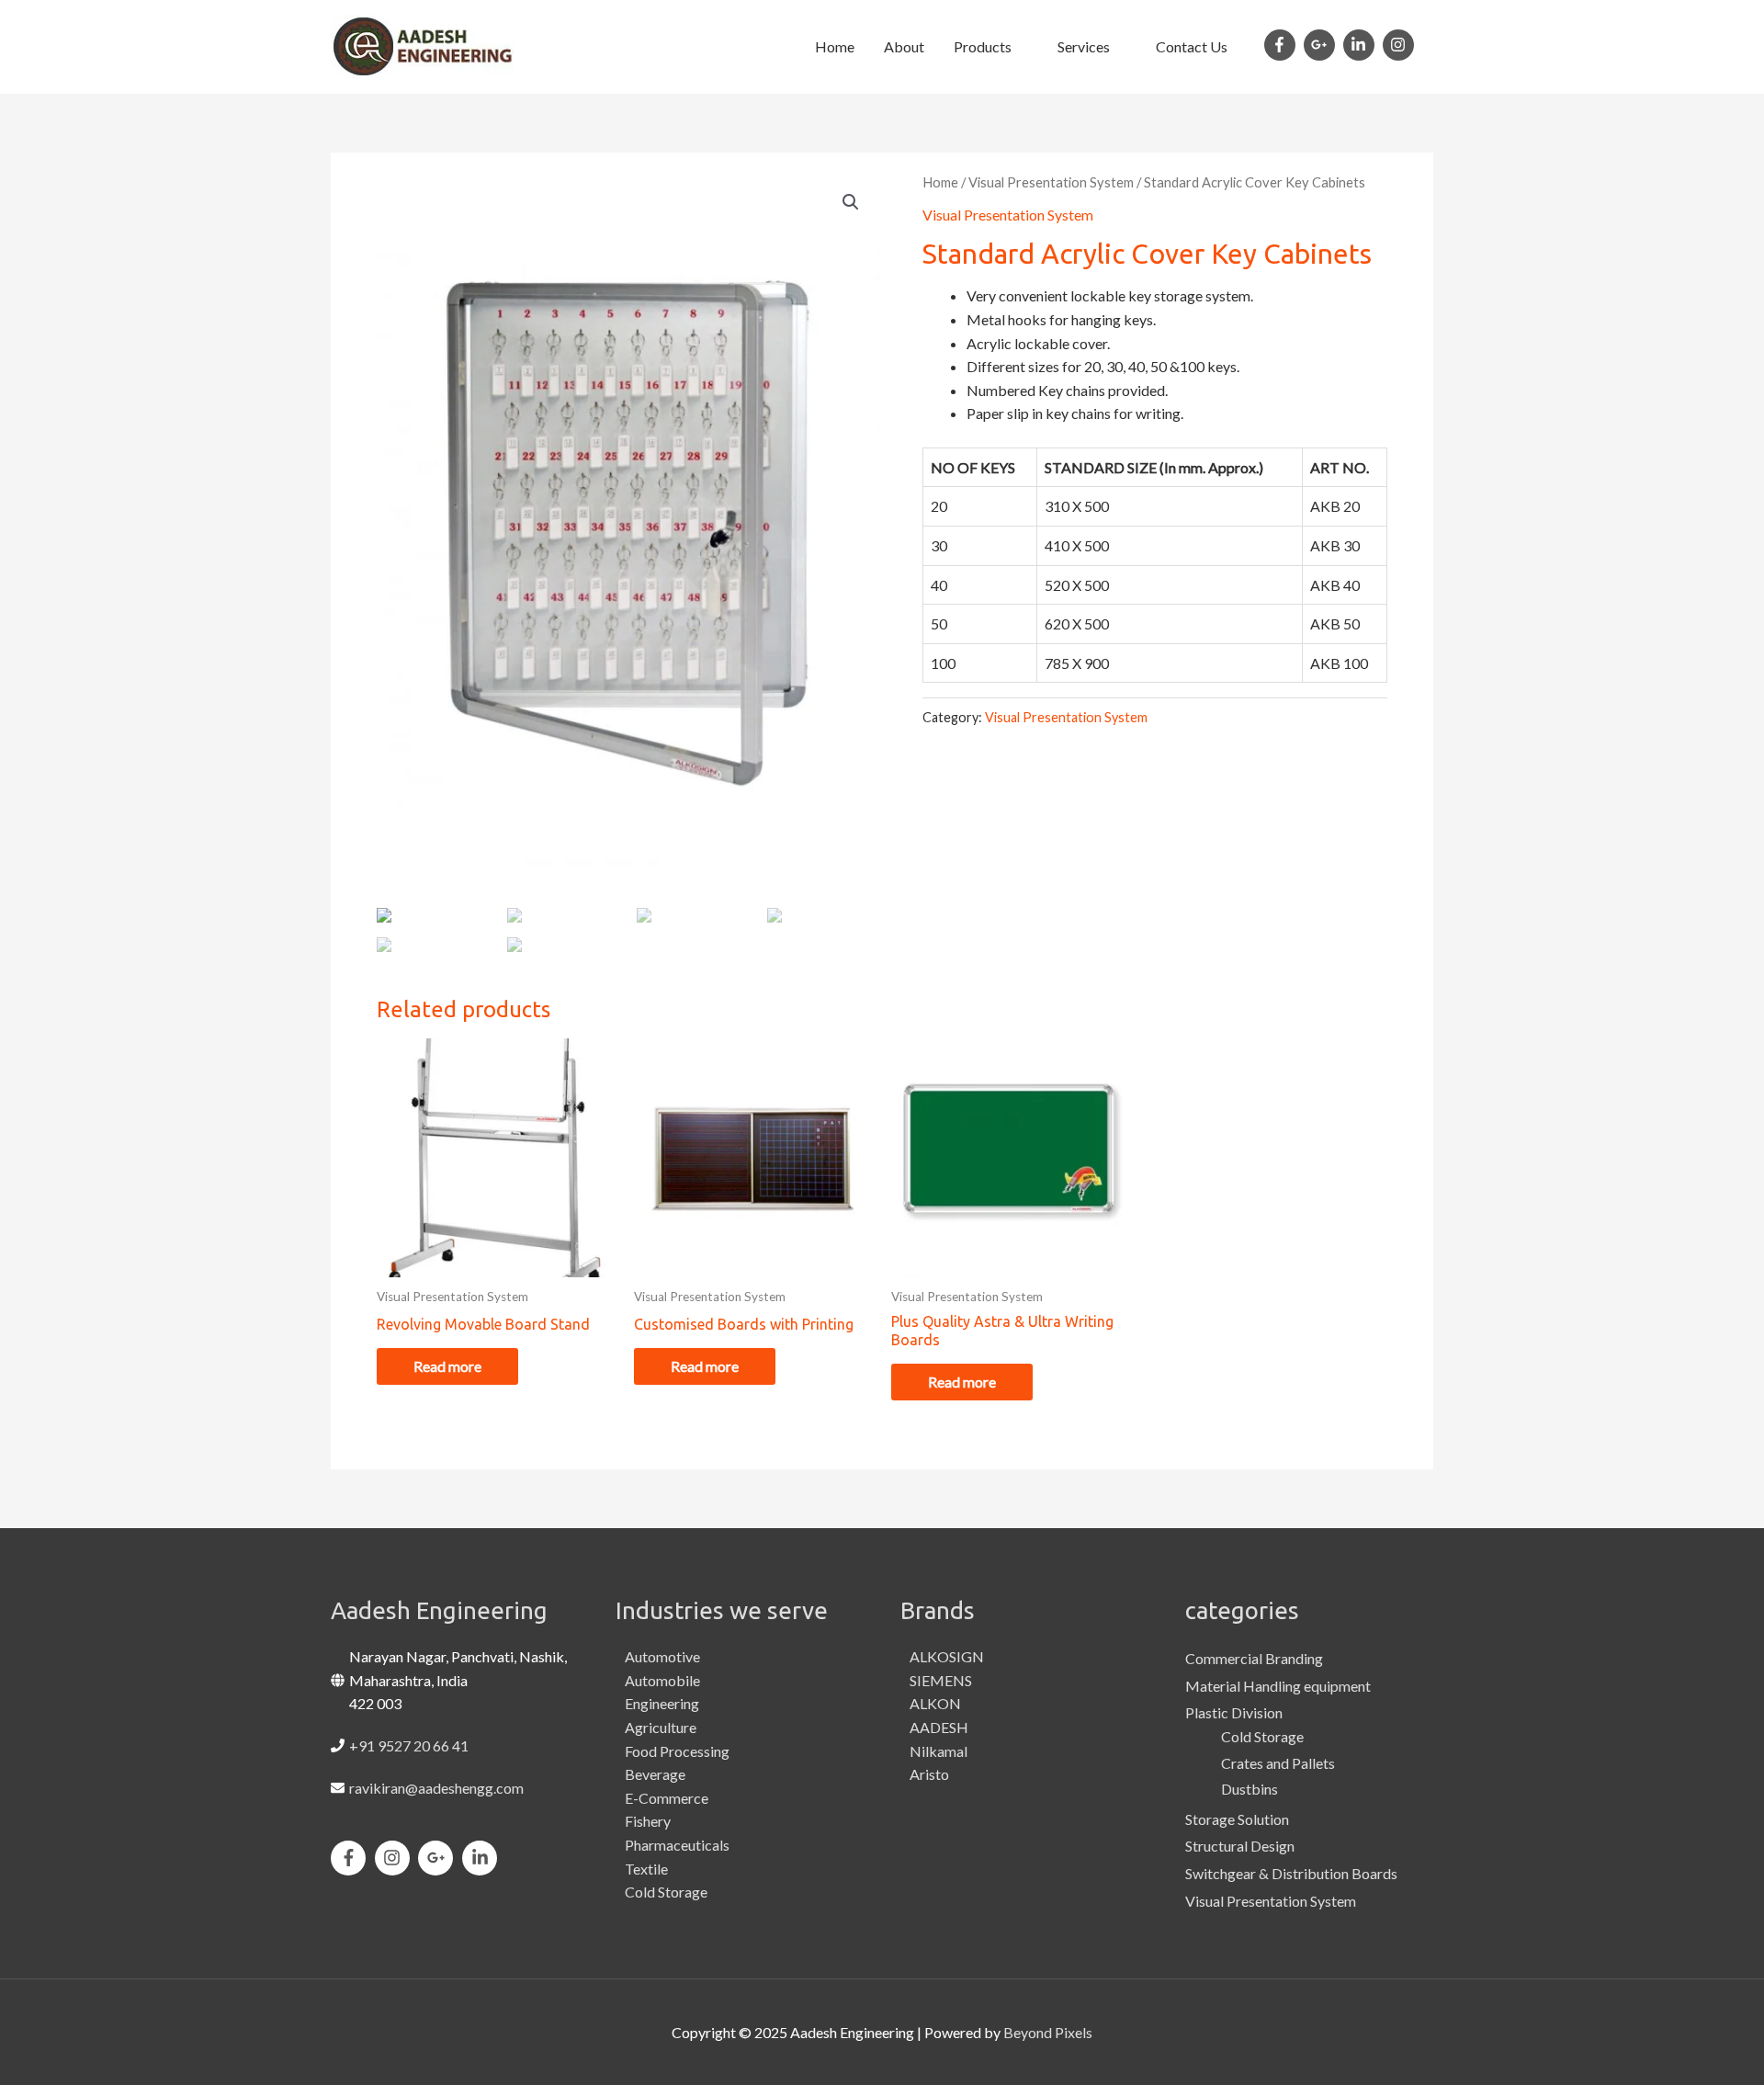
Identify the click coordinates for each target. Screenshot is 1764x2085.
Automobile (662, 1680)
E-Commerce (667, 1798)
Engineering (662, 1703)
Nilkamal (939, 1751)
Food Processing (677, 1751)
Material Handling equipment (1278, 1686)
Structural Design (1240, 1846)
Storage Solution (1237, 1819)
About (904, 46)
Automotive (662, 1656)
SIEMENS (941, 1680)
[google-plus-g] (1322, 45)
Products (983, 46)
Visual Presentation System (1051, 182)
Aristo (929, 1774)
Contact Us (1192, 46)
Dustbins (1249, 1789)
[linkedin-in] (1362, 45)
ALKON (935, 1703)
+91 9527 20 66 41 (409, 1745)
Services (1084, 46)
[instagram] (1401, 45)
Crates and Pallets (1278, 1763)
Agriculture (661, 1727)
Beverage (655, 1774)
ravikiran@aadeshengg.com (436, 1788)
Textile (646, 1869)
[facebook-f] (1283, 45)
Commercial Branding (1254, 1658)
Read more (447, 1366)
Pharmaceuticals (677, 1845)
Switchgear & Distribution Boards (1291, 1873)
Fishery (648, 1821)
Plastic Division (1234, 1712)
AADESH (939, 1727)
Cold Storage (666, 1892)
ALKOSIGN (947, 1656)
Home (835, 46)
